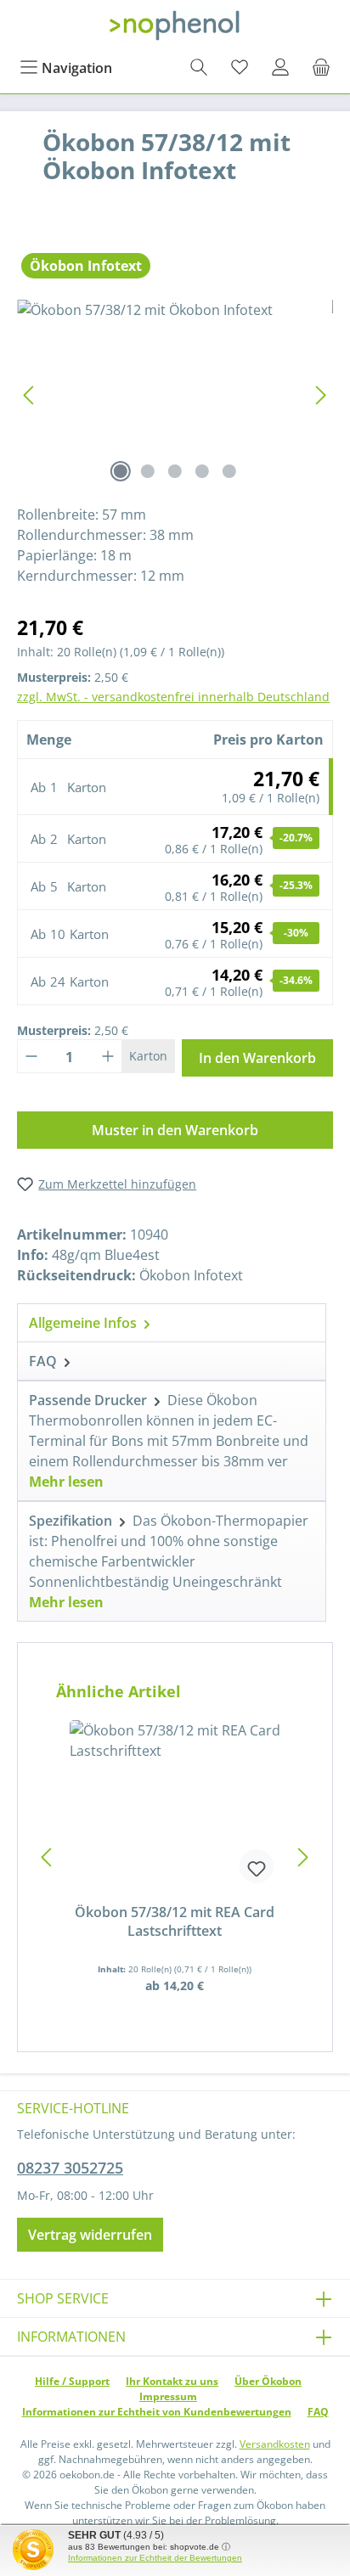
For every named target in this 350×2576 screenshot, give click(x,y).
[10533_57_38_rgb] (175, 395)
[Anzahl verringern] (31, 1056)
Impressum (168, 2396)
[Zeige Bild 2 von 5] (148, 471)
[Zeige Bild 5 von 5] (229, 471)
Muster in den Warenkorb (175, 1130)
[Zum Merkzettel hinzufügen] (257, 1866)
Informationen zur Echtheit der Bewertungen (155, 2558)
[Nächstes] (320, 395)
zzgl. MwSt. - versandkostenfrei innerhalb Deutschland (173, 697)
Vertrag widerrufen (90, 2235)
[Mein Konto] (280, 68)
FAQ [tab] (45, 1361)
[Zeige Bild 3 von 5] (175, 471)
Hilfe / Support (72, 2381)
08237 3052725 (70, 2168)
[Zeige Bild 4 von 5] (202, 471)
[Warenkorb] (321, 68)
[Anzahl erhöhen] (108, 1056)
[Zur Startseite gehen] (175, 25)
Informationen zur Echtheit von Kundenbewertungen (157, 2412)
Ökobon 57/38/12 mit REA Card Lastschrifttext (175, 1921)
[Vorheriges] (30, 395)
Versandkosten (275, 2444)
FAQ (318, 2412)
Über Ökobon (268, 2381)
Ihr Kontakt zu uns (172, 2381)
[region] (175, 395)
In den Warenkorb (257, 1058)
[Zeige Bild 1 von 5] (121, 471)
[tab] (172, 1322)
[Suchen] (199, 68)
